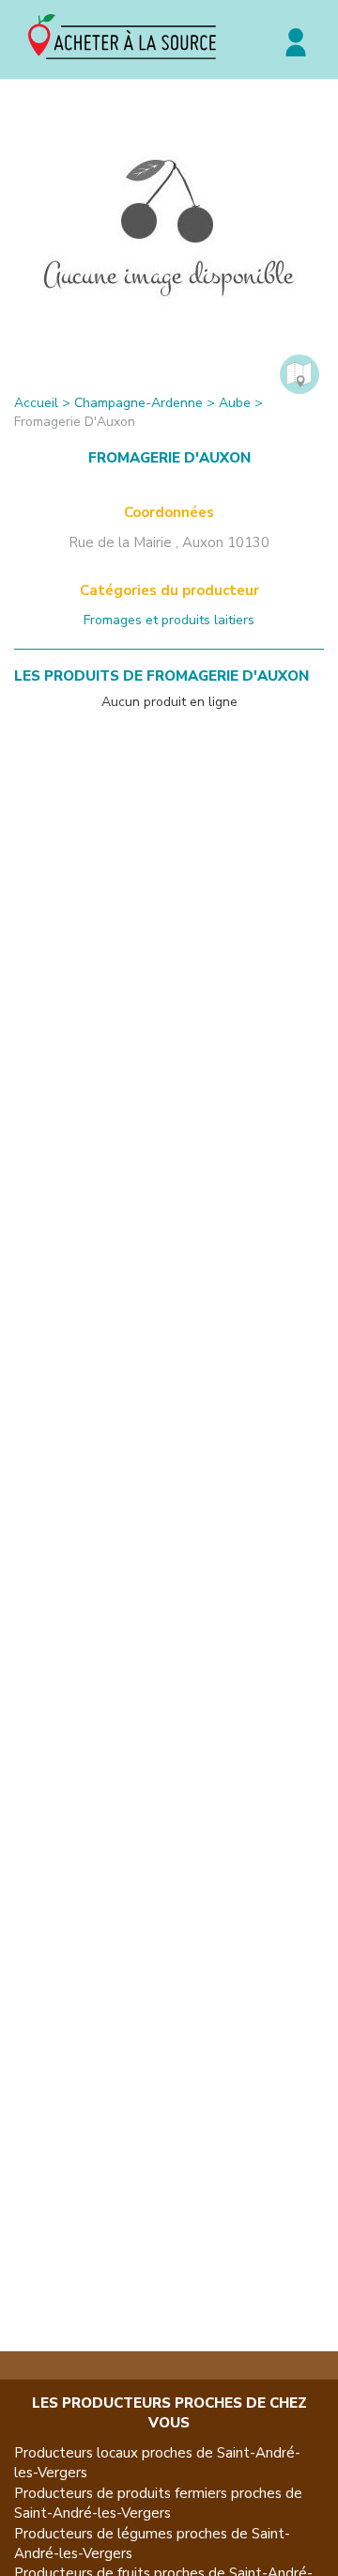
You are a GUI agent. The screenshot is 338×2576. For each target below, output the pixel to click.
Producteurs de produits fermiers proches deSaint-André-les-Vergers (158, 2503)
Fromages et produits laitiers (169, 620)
